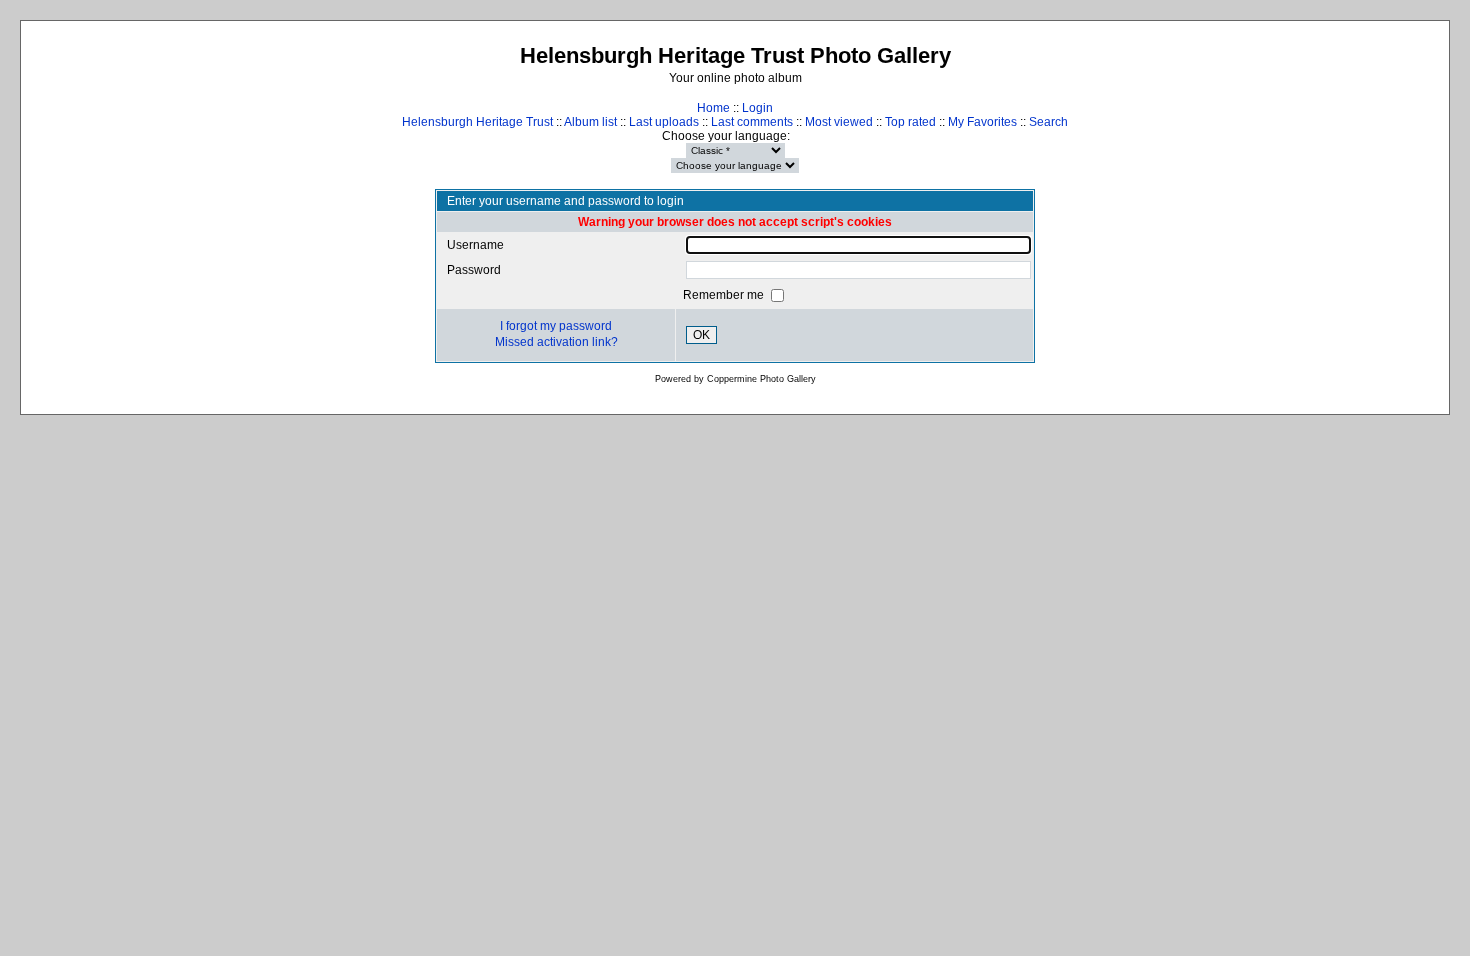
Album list (590, 122)
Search (1048, 122)
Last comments (752, 122)
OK (701, 335)
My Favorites (982, 122)
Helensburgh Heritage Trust (477, 122)
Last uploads (664, 122)
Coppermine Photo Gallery (761, 379)
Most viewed (839, 122)
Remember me (725, 295)
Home (713, 108)
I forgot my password (556, 326)
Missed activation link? (556, 342)
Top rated (910, 122)
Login (757, 108)
